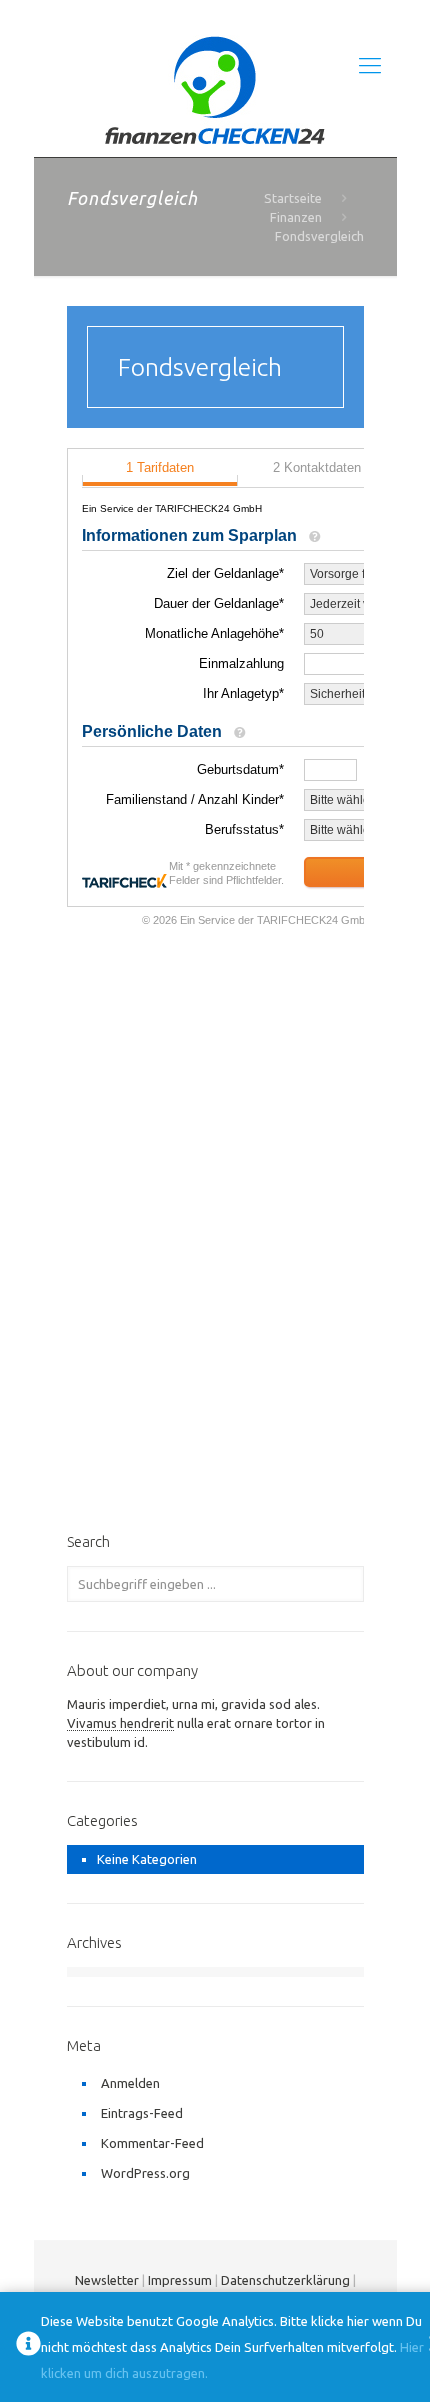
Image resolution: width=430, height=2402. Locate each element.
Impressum (180, 2280)
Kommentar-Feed (152, 2143)
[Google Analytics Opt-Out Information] (28, 2347)
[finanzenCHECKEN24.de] (215, 91)
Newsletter (107, 2280)
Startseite (293, 198)
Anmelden (130, 2083)
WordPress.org (145, 2173)
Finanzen (296, 217)
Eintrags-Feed (142, 2113)
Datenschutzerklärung (285, 2280)
